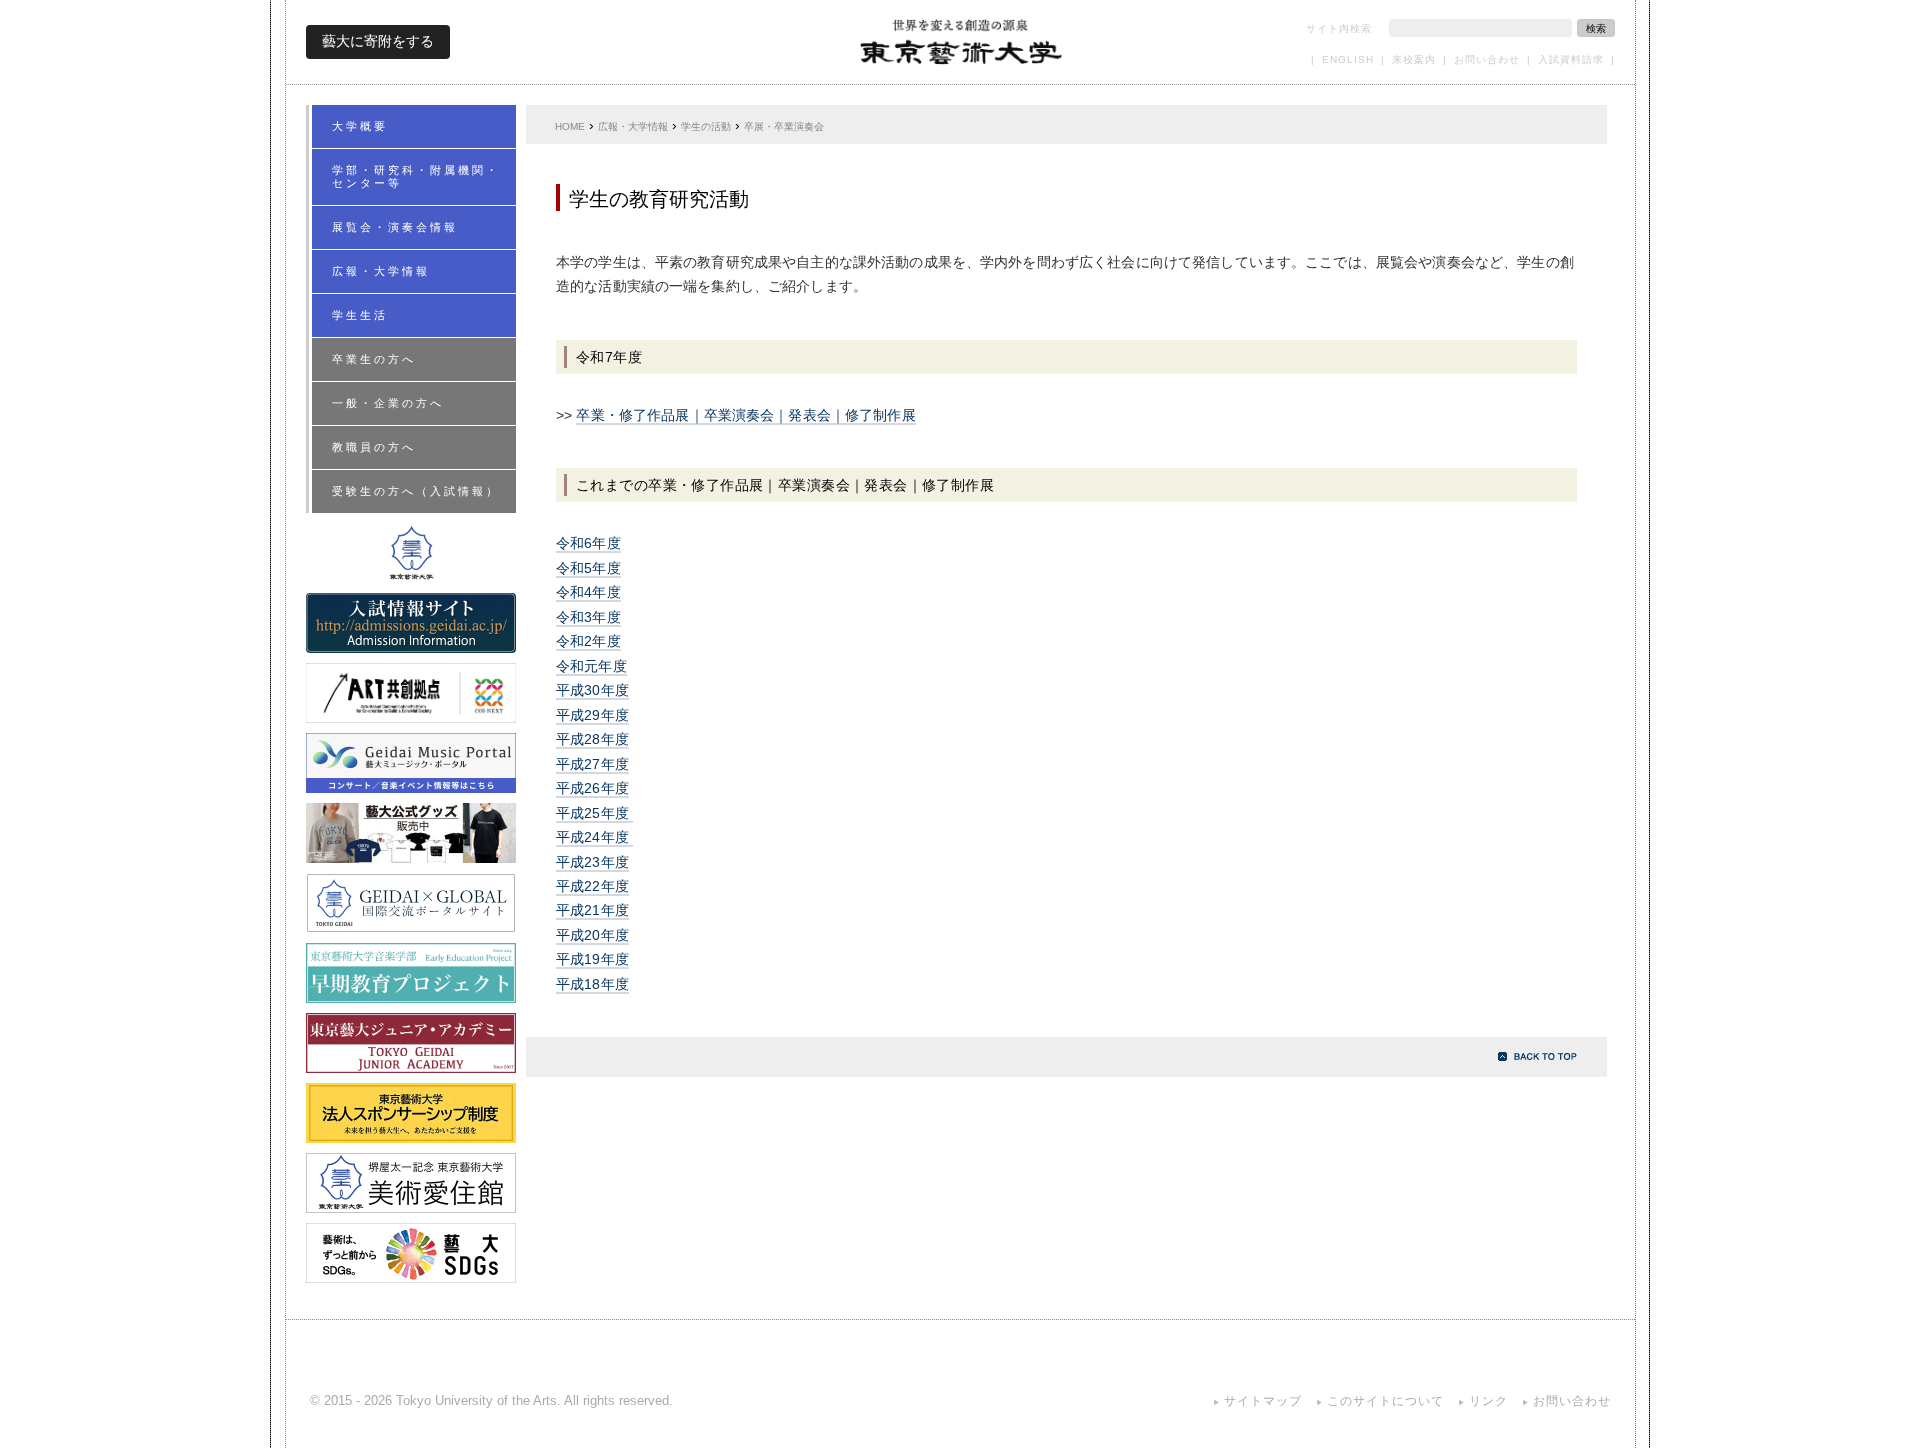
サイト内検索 (1339, 28)
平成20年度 (592, 935)
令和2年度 (588, 641)
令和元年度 (591, 666)
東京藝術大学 (960, 41)
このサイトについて (1385, 1401)
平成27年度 (592, 764)
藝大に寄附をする (378, 41)
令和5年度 (588, 568)
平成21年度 (592, 910)
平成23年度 (592, 862)
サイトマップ (1263, 1401)
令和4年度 (588, 592)
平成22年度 (592, 886)
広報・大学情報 (633, 126)
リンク (1488, 1401)
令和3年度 (588, 617)
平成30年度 (592, 690)
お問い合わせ (1487, 59)
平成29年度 (592, 715)
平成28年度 (592, 739)
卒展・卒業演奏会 (784, 126)
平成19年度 (592, 959)
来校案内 (1414, 59)
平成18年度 (592, 984)
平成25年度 (594, 813)
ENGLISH (1348, 59)
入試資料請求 (1571, 59)
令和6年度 (588, 543)
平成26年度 (592, 788)
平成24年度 (594, 837)
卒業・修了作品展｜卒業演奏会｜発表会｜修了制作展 (745, 415)
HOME (570, 126)
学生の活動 (706, 126)
